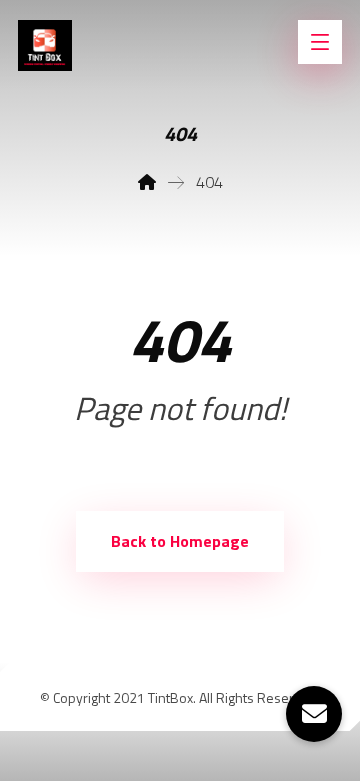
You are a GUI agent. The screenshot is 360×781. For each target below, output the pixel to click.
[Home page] (147, 182)
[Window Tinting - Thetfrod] (45, 45)
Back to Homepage (180, 541)
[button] (314, 714)
